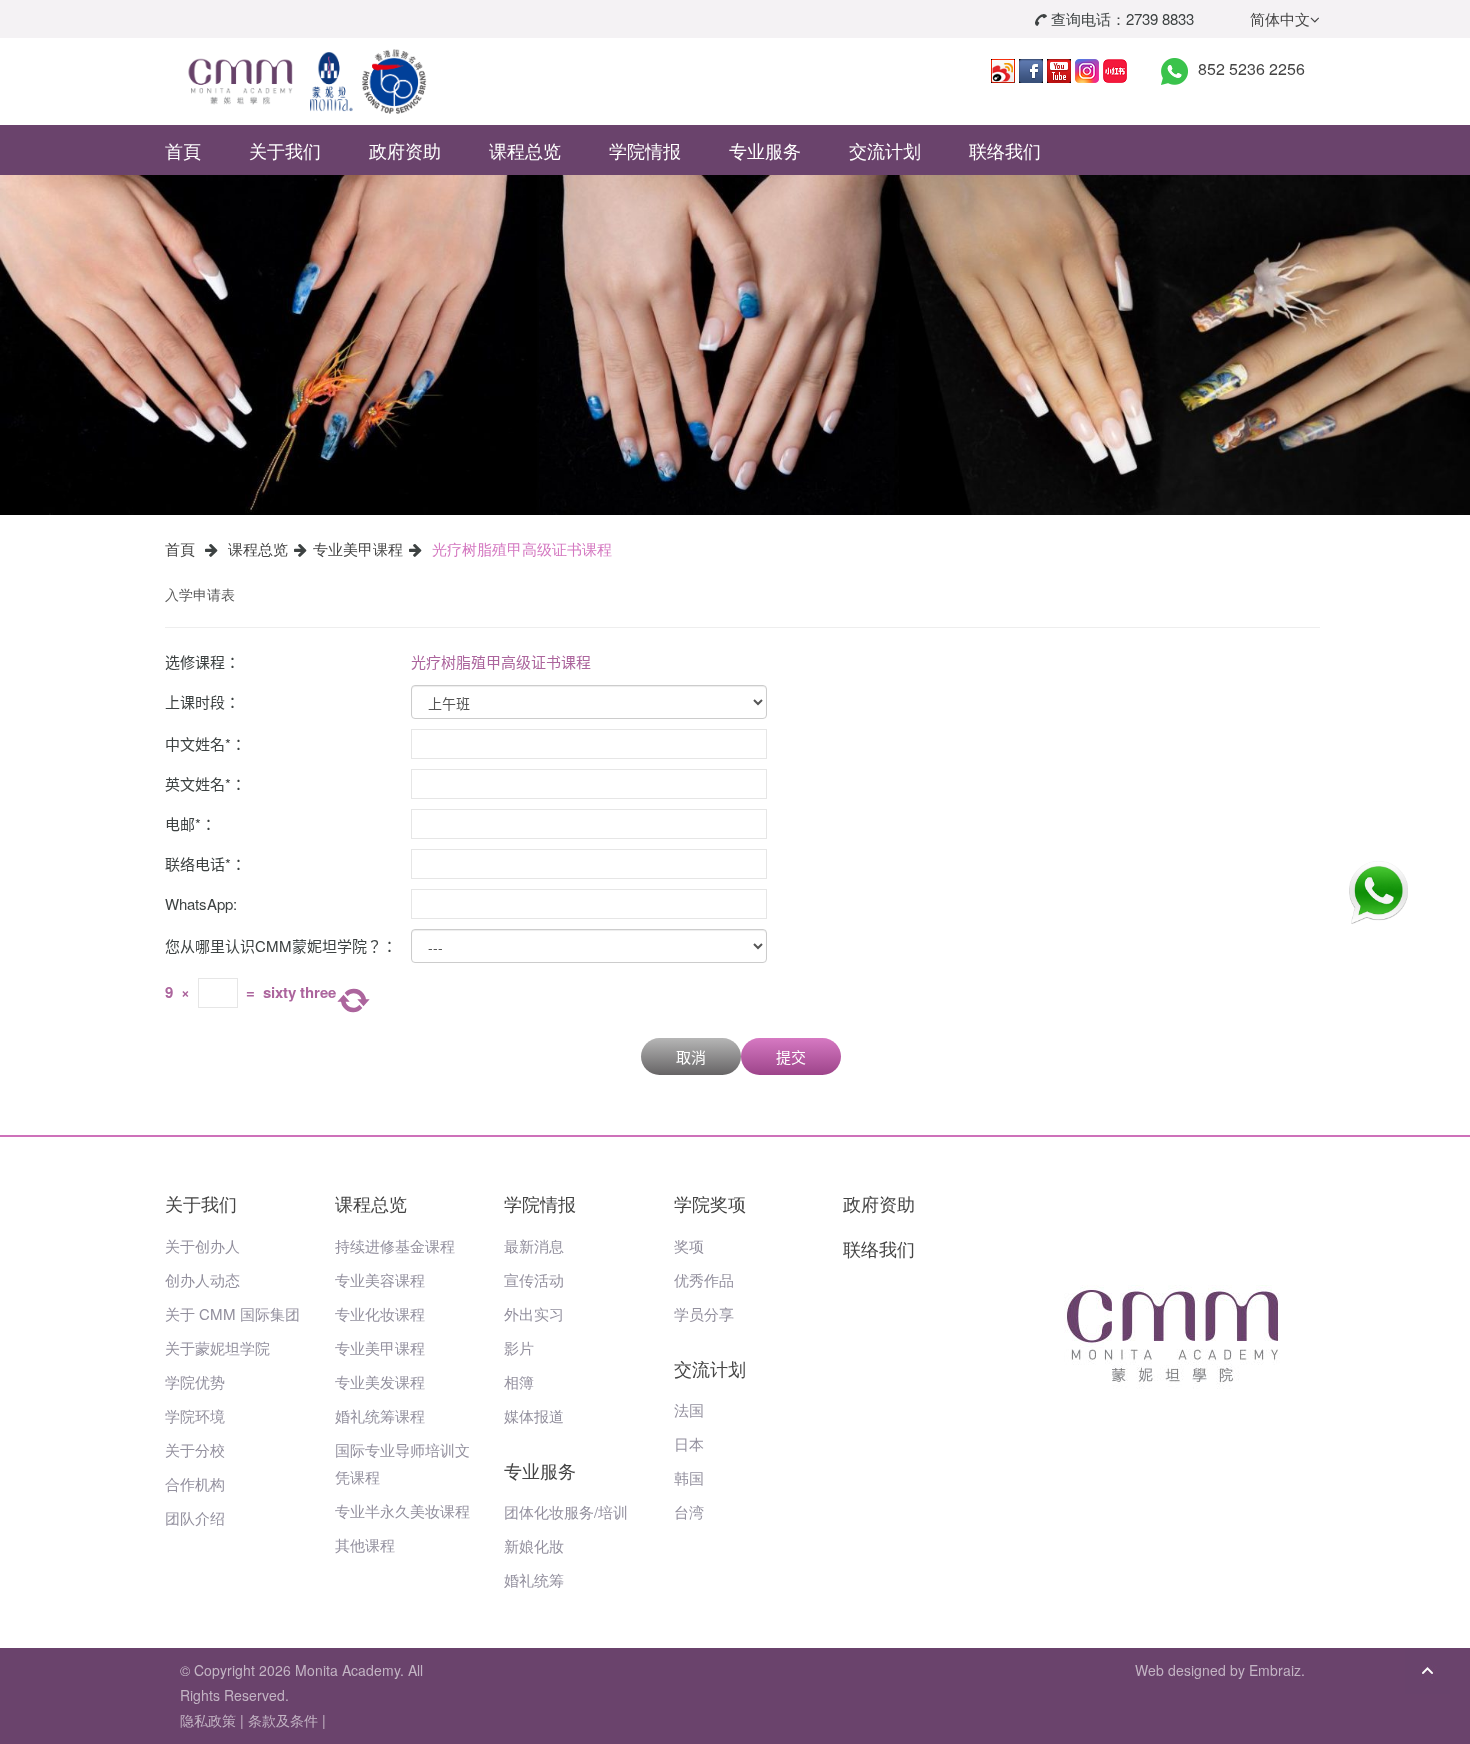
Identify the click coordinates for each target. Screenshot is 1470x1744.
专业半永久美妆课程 (402, 1510)
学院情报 (645, 150)
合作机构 (195, 1483)
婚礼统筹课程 (380, 1415)
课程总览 (525, 150)
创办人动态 (202, 1279)
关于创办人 (202, 1245)
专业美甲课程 (358, 548)
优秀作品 (704, 1279)
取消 (691, 1056)
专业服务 (765, 150)
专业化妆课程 (380, 1313)
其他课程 (365, 1544)
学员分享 (704, 1313)
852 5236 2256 (1251, 68)
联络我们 (1005, 150)
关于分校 (195, 1449)
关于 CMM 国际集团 (232, 1313)
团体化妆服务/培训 (566, 1511)
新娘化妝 (534, 1545)
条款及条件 (283, 1720)
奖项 (689, 1245)
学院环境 (195, 1415)
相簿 (519, 1381)
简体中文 (1280, 18)
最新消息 (534, 1245)
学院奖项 (710, 1203)
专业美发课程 (380, 1381)
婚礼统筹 (534, 1579)
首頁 (183, 150)
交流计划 (885, 150)
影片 (519, 1347)
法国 (689, 1409)
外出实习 (534, 1313)
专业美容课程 (380, 1279)
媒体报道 (534, 1415)
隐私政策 (208, 1720)
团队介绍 (195, 1517)
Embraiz (1275, 1670)
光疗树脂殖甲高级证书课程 (522, 548)
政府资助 (405, 150)
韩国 (689, 1477)
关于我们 (285, 150)
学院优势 (195, 1381)
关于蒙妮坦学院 (217, 1347)
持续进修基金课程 (395, 1245)
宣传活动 (534, 1279)
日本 (689, 1443)
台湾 (689, 1511)
